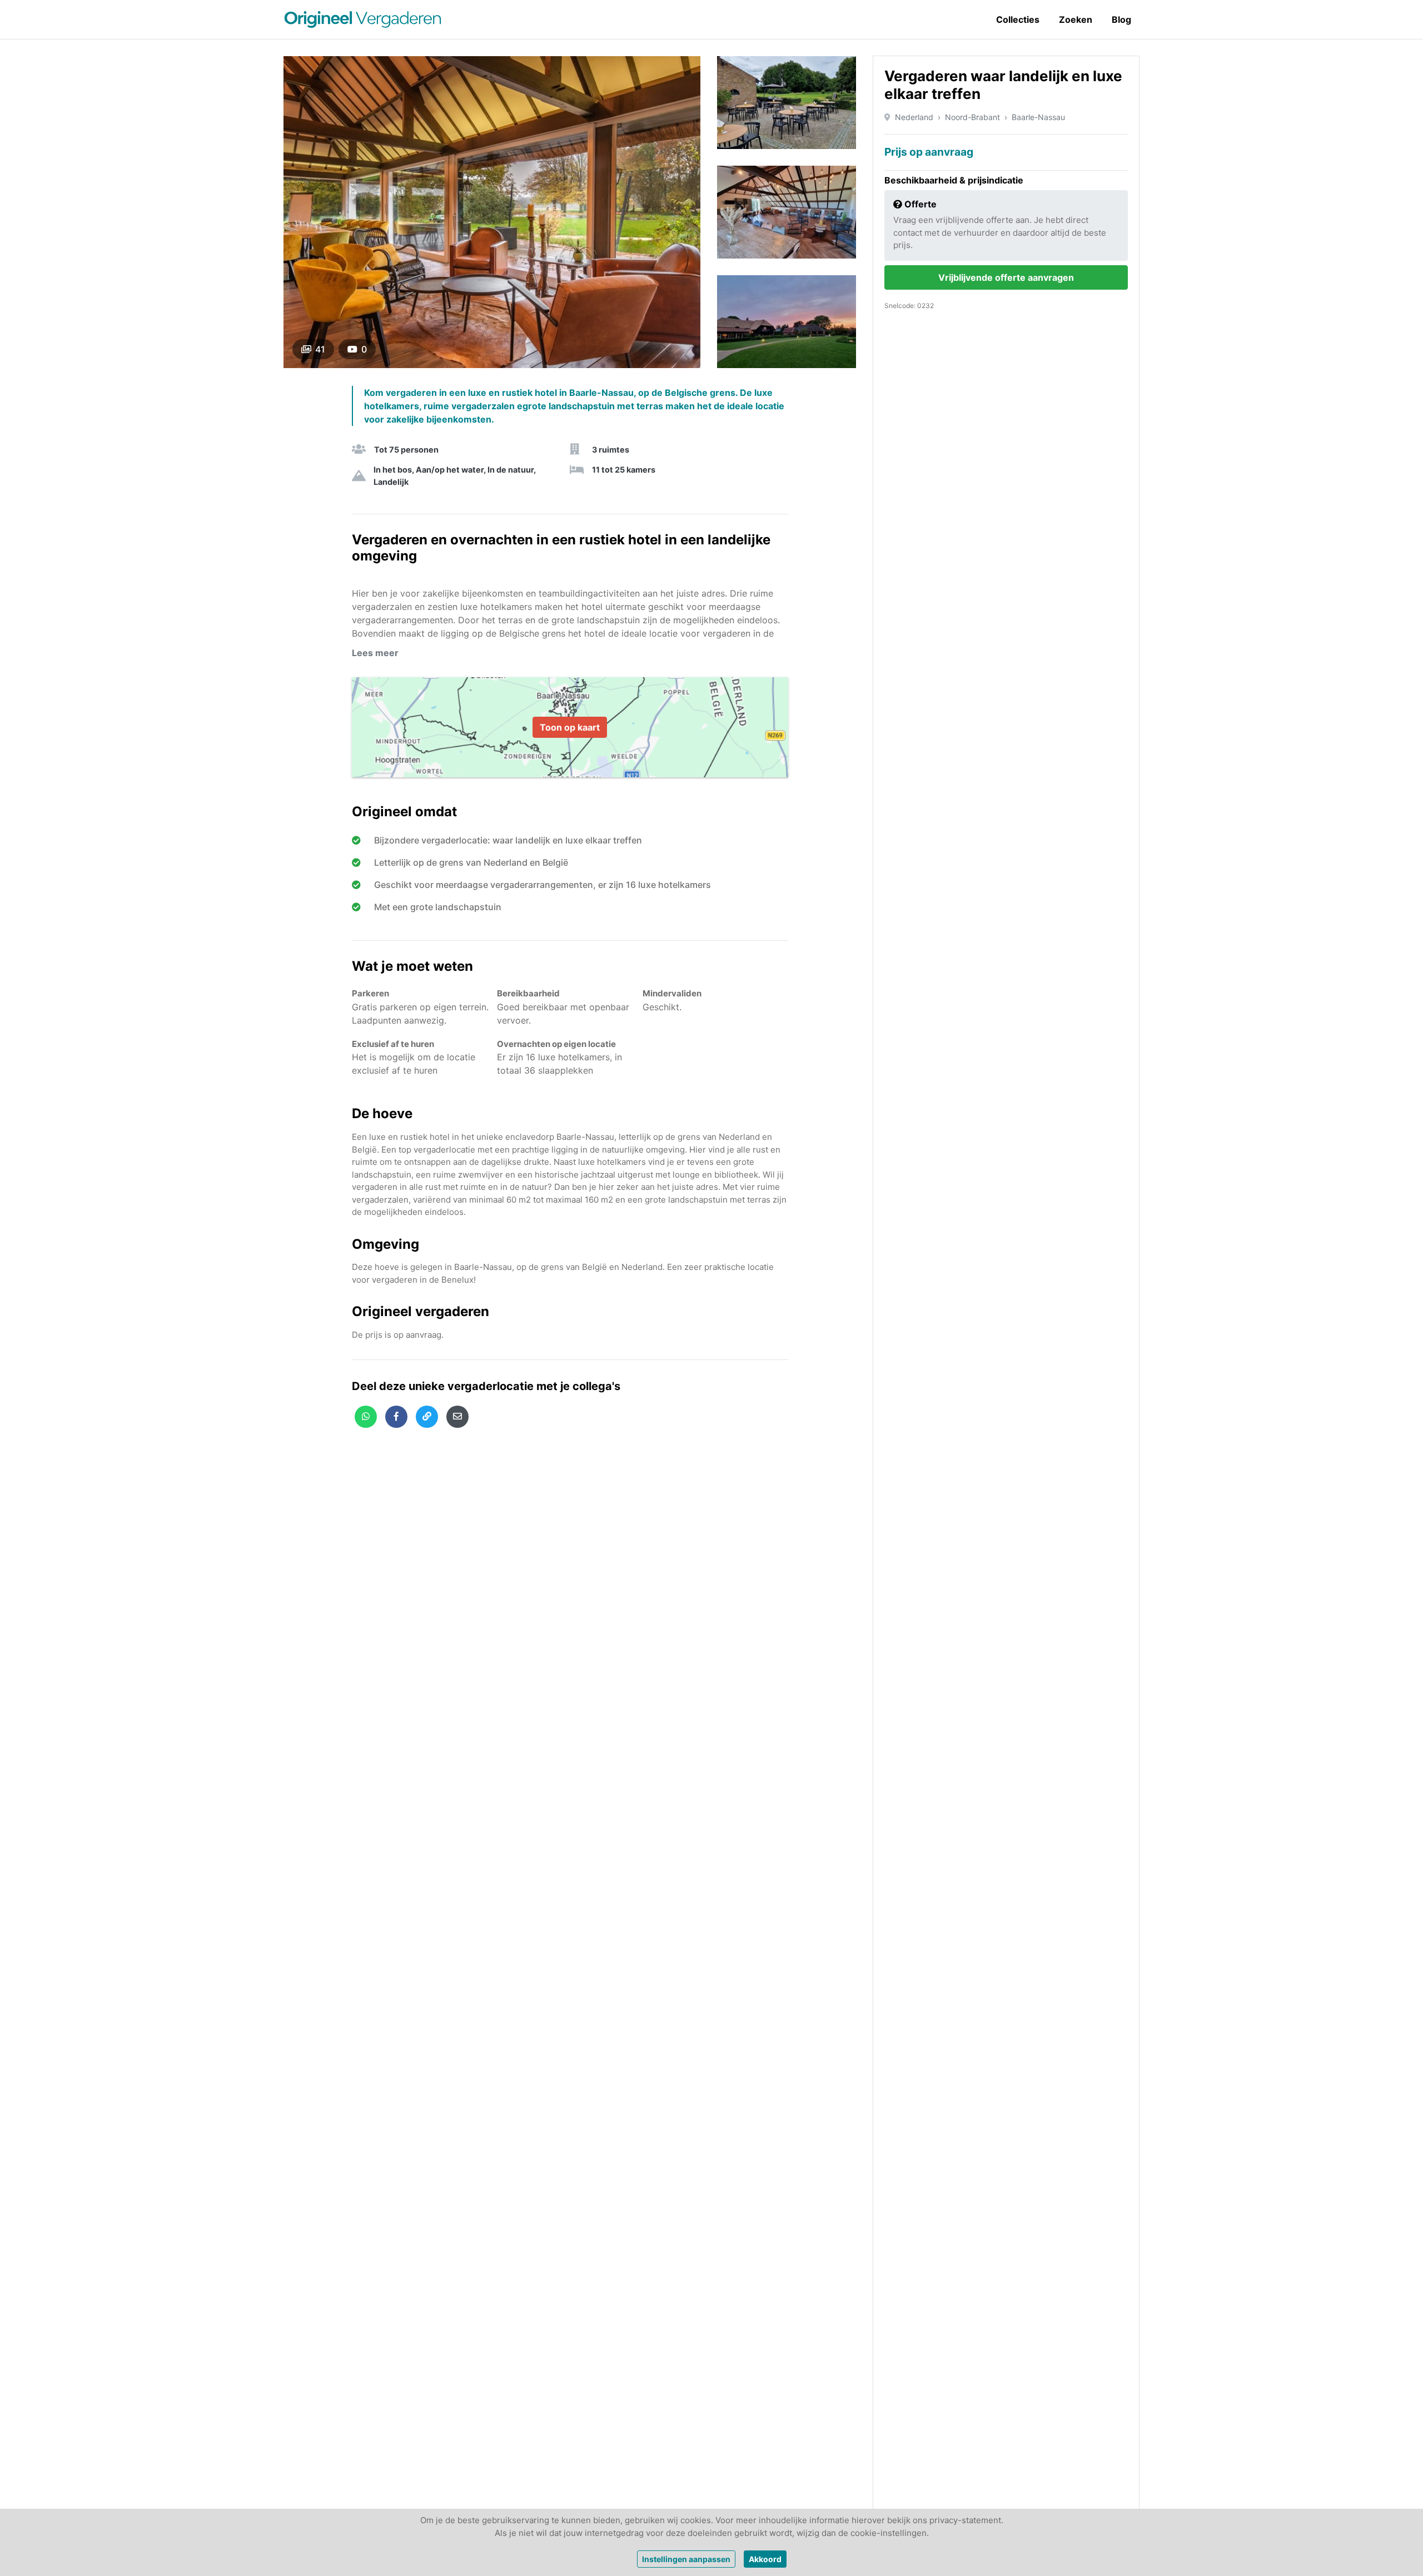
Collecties (1018, 19)
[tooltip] (366, 1417)
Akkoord (765, 2559)
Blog (1121, 19)
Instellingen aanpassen (686, 2559)
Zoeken (1076, 19)
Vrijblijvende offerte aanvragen (1006, 277)
